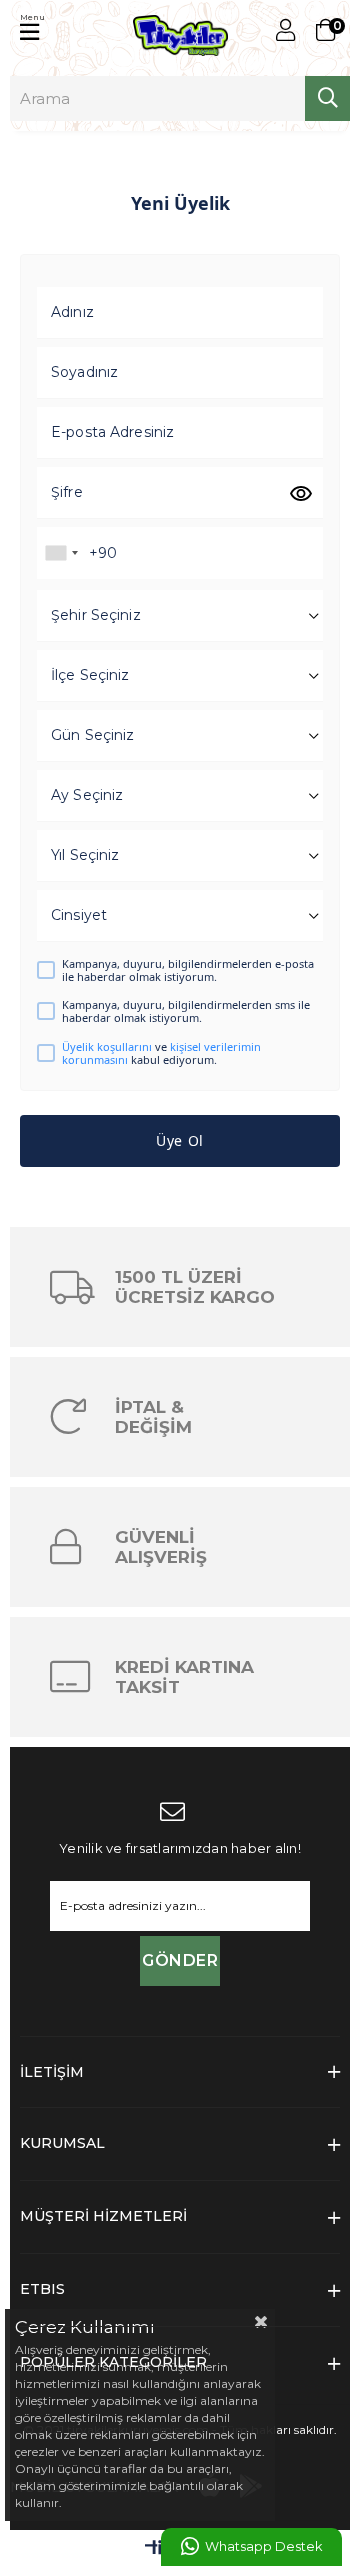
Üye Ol (180, 1140)
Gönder (180, 1960)
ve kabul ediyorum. (161, 1053)
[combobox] (61, 553)
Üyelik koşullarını (107, 1046)
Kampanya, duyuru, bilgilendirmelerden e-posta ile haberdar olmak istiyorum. (188, 970)
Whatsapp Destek (263, 2546)
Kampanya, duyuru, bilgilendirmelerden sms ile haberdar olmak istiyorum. (186, 1011)
